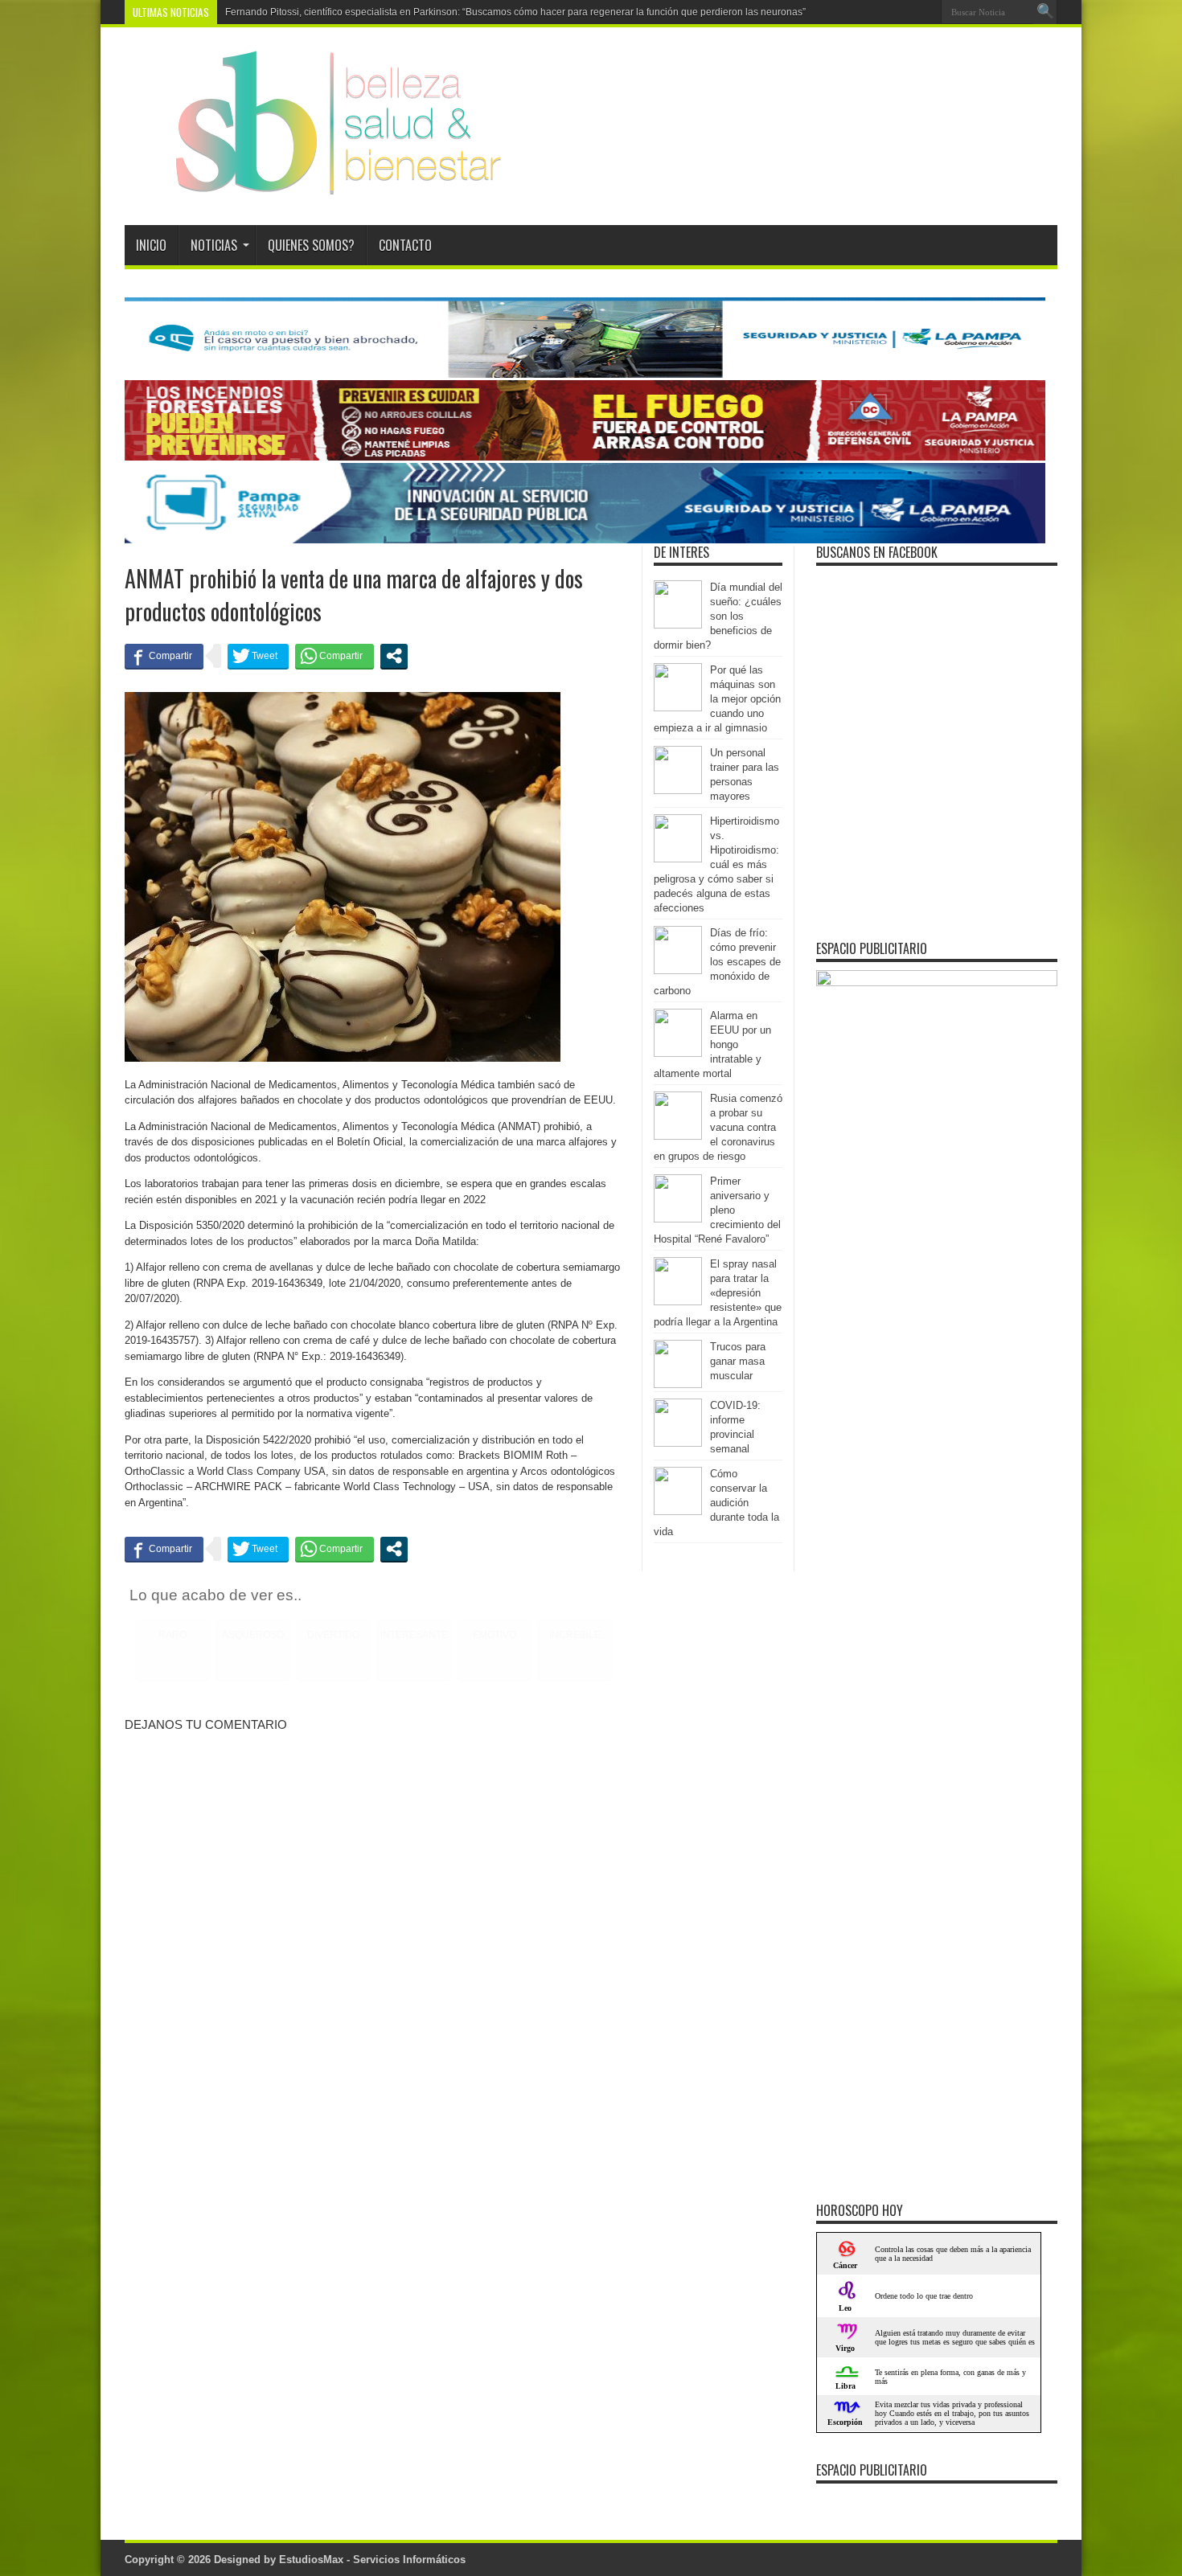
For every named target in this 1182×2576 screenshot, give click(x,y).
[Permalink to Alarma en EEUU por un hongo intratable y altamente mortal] (678, 1053)
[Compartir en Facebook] (164, 656)
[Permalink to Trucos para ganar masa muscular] (678, 1384)
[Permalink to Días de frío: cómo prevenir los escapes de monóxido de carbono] (678, 971)
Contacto (405, 245)
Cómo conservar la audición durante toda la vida (716, 1503)
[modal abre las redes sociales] (394, 656)
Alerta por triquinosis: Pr (277, 12)
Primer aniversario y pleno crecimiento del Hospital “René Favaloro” (717, 1210)
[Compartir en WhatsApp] (334, 656)
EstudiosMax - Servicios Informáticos (372, 2560)
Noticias (214, 245)
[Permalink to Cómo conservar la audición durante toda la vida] (678, 1511)
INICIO (151, 245)
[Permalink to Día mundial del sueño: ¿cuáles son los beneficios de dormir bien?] (678, 625)
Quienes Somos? (311, 245)
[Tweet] (258, 656)
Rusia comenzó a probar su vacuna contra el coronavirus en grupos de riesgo (718, 1127)
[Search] (1045, 12)
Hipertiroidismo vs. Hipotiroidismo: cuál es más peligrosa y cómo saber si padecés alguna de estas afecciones (716, 864)
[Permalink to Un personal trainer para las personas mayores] (678, 790)
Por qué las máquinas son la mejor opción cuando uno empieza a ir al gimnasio (717, 699)
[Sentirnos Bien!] (315, 185)
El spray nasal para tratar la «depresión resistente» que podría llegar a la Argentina (718, 1293)
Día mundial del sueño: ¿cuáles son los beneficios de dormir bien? (718, 616)
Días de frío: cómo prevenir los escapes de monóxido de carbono (717, 962)
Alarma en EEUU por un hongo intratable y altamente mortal (712, 1044)
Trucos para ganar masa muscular (738, 1361)
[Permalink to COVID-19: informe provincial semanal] (678, 1443)
